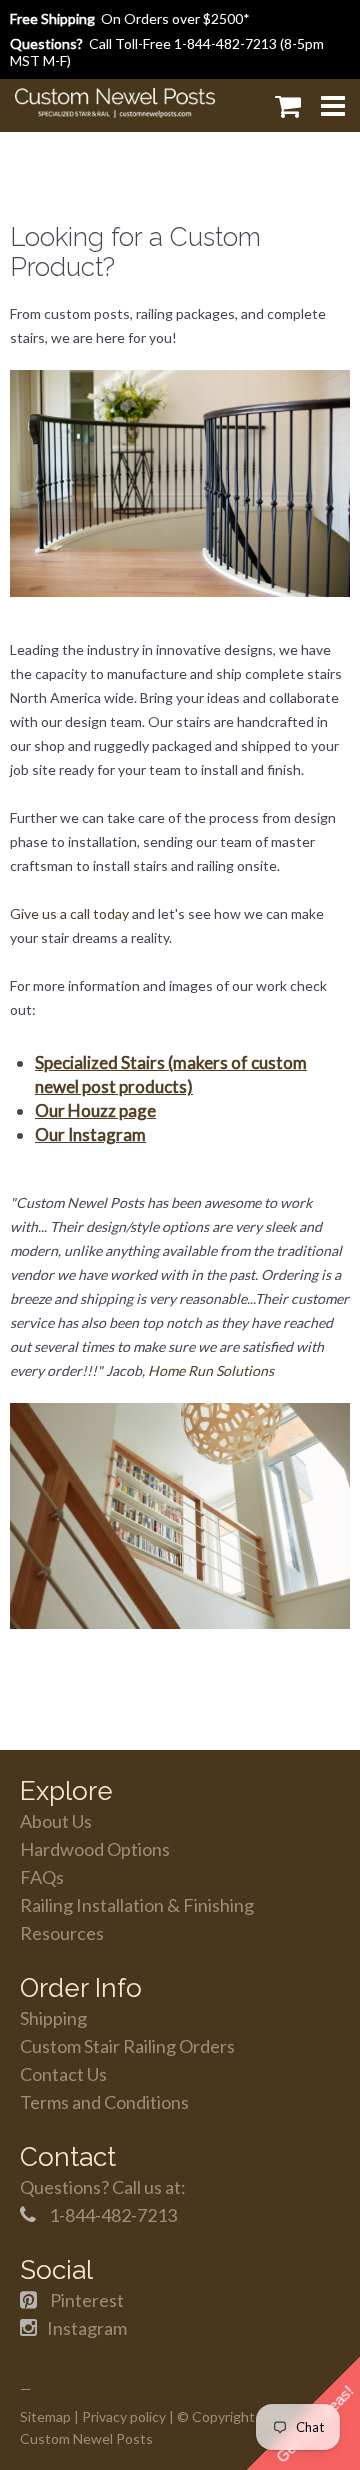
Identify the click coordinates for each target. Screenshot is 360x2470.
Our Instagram (90, 1134)
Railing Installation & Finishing (137, 1905)
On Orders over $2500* (130, 18)
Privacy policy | (128, 2416)
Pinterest (87, 2300)
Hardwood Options (95, 1849)
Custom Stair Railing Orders (127, 2046)
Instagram (87, 2328)
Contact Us (63, 2074)
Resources (62, 1933)
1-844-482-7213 (225, 43)
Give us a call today (69, 913)
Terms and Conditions (104, 2102)
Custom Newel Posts (86, 2438)
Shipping (53, 2018)
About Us (56, 1821)
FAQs (42, 1877)
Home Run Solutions (211, 1370)
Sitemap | (49, 2416)
